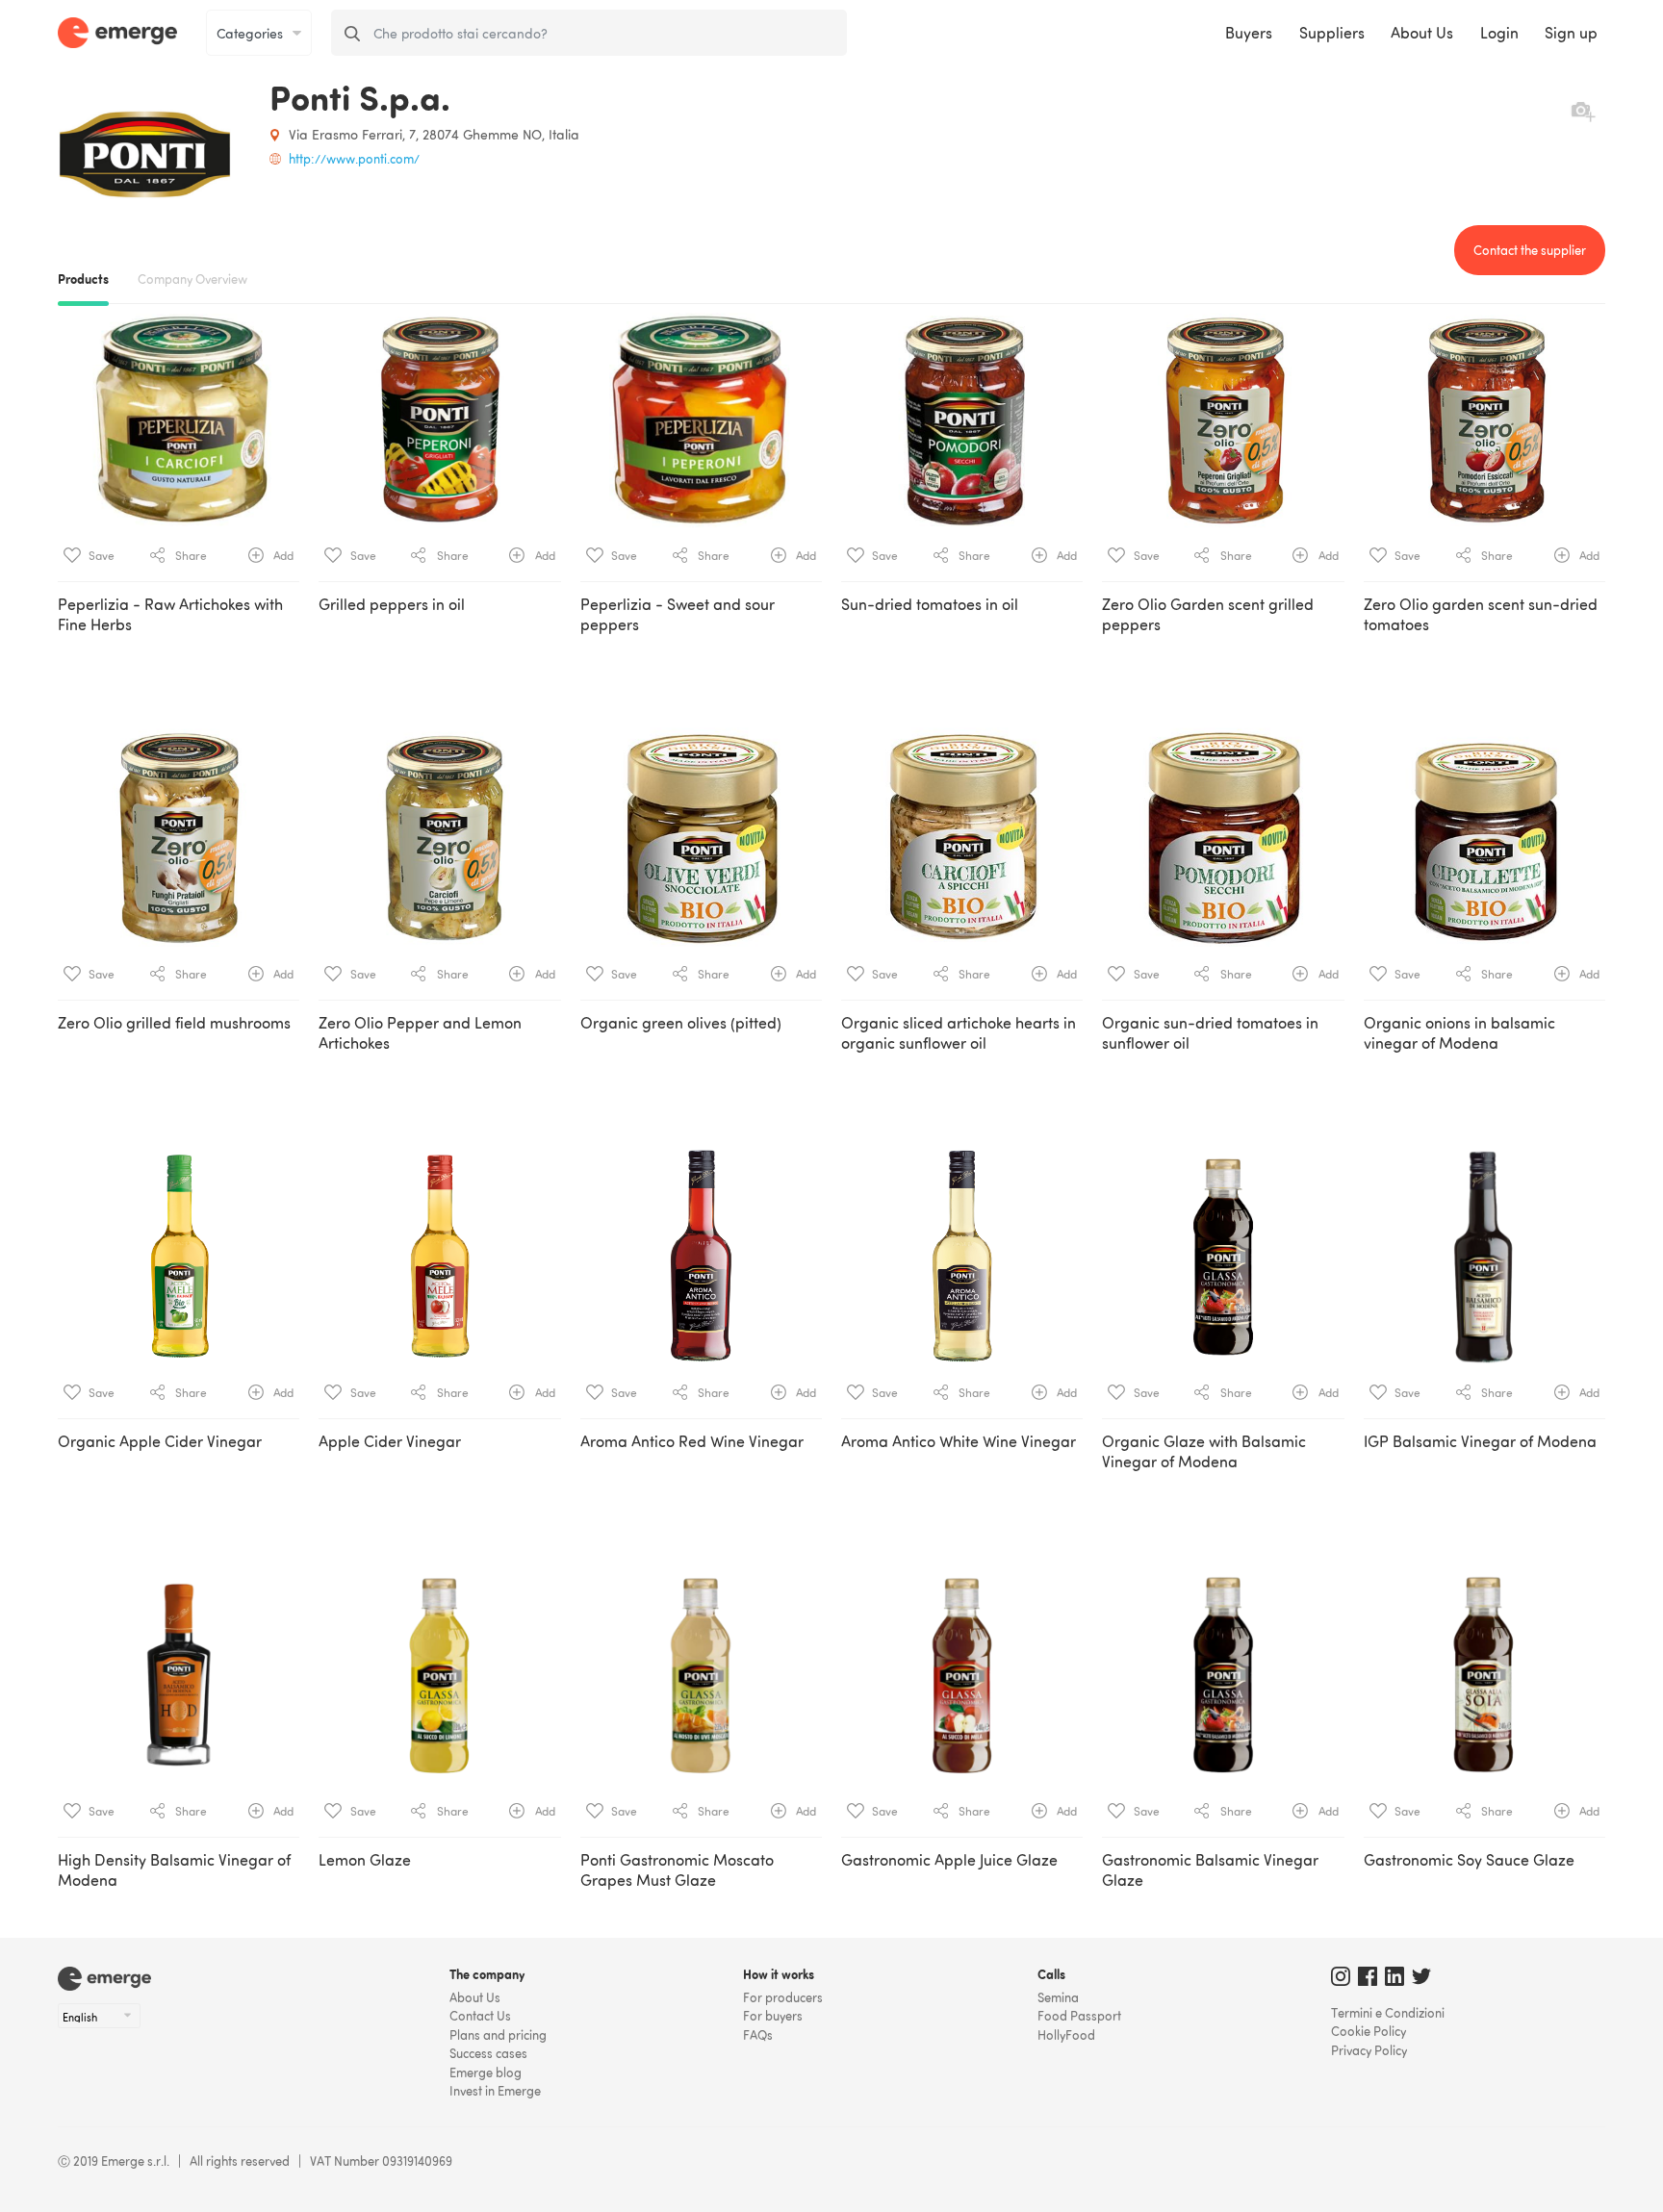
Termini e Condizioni (1388, 2013)
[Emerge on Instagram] (1341, 1981)
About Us (1422, 33)
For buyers (773, 2016)
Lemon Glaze (365, 1860)
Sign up (1571, 33)
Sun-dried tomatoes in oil (930, 604)
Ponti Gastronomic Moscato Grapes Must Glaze (677, 1870)
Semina (1058, 1997)
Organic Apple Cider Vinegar (160, 1441)
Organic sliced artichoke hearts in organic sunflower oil (959, 1033)
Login (1499, 33)
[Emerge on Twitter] (1421, 1981)
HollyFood (1066, 2035)
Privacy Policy (1369, 2050)
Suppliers (1332, 33)
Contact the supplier (1530, 250)
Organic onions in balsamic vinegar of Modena (1459, 1033)
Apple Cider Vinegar (390, 1441)
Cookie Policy (1369, 2031)
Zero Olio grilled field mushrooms (174, 1023)
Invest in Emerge (495, 2091)
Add (282, 556)
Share (190, 556)
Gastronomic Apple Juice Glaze (949, 1860)
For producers (783, 1997)
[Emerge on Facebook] (1368, 1981)
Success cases (488, 2053)
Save (100, 556)
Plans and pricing (498, 2035)
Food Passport (1079, 2016)
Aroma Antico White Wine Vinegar (959, 1441)
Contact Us (480, 2016)
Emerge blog (486, 2072)
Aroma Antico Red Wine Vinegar (692, 1441)
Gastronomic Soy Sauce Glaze (1469, 1860)
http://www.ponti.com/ (354, 159)
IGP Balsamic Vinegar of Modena (1480, 1441)
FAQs (758, 2035)
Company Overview (192, 279)
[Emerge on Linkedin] (1394, 1981)
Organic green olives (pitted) (681, 1023)
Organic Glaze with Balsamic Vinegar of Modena (1204, 1451)
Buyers (1249, 33)
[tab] (831, 1097)
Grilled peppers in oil (392, 604)
